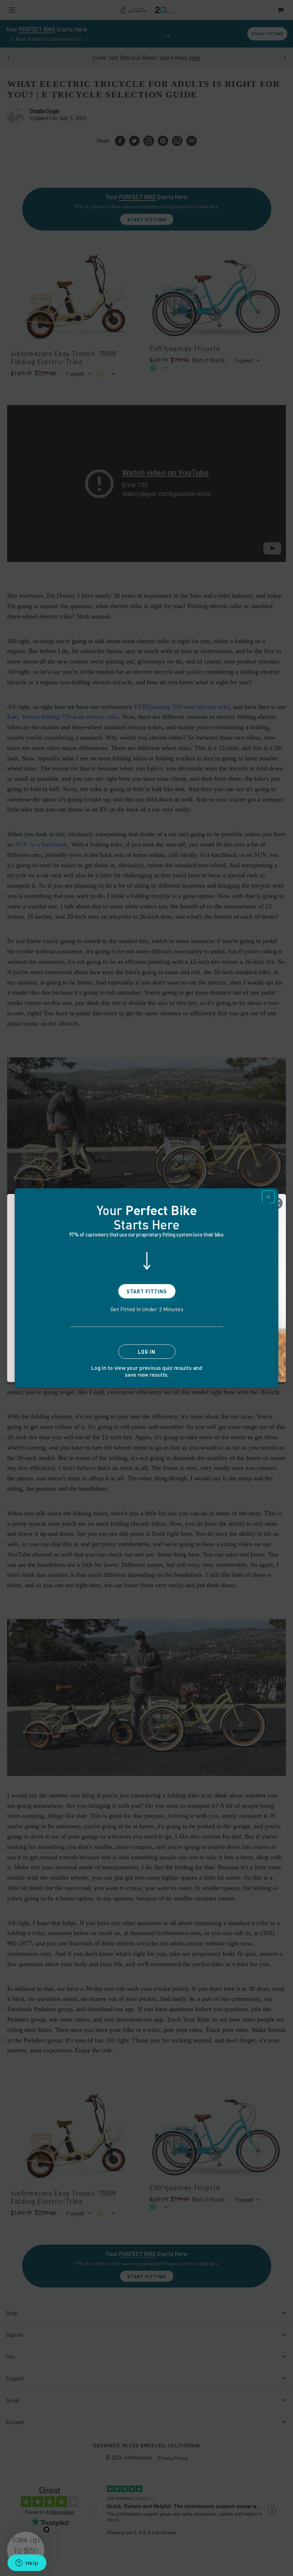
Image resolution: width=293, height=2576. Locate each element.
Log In (147, 1352)
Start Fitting (147, 1291)
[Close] (268, 1197)
